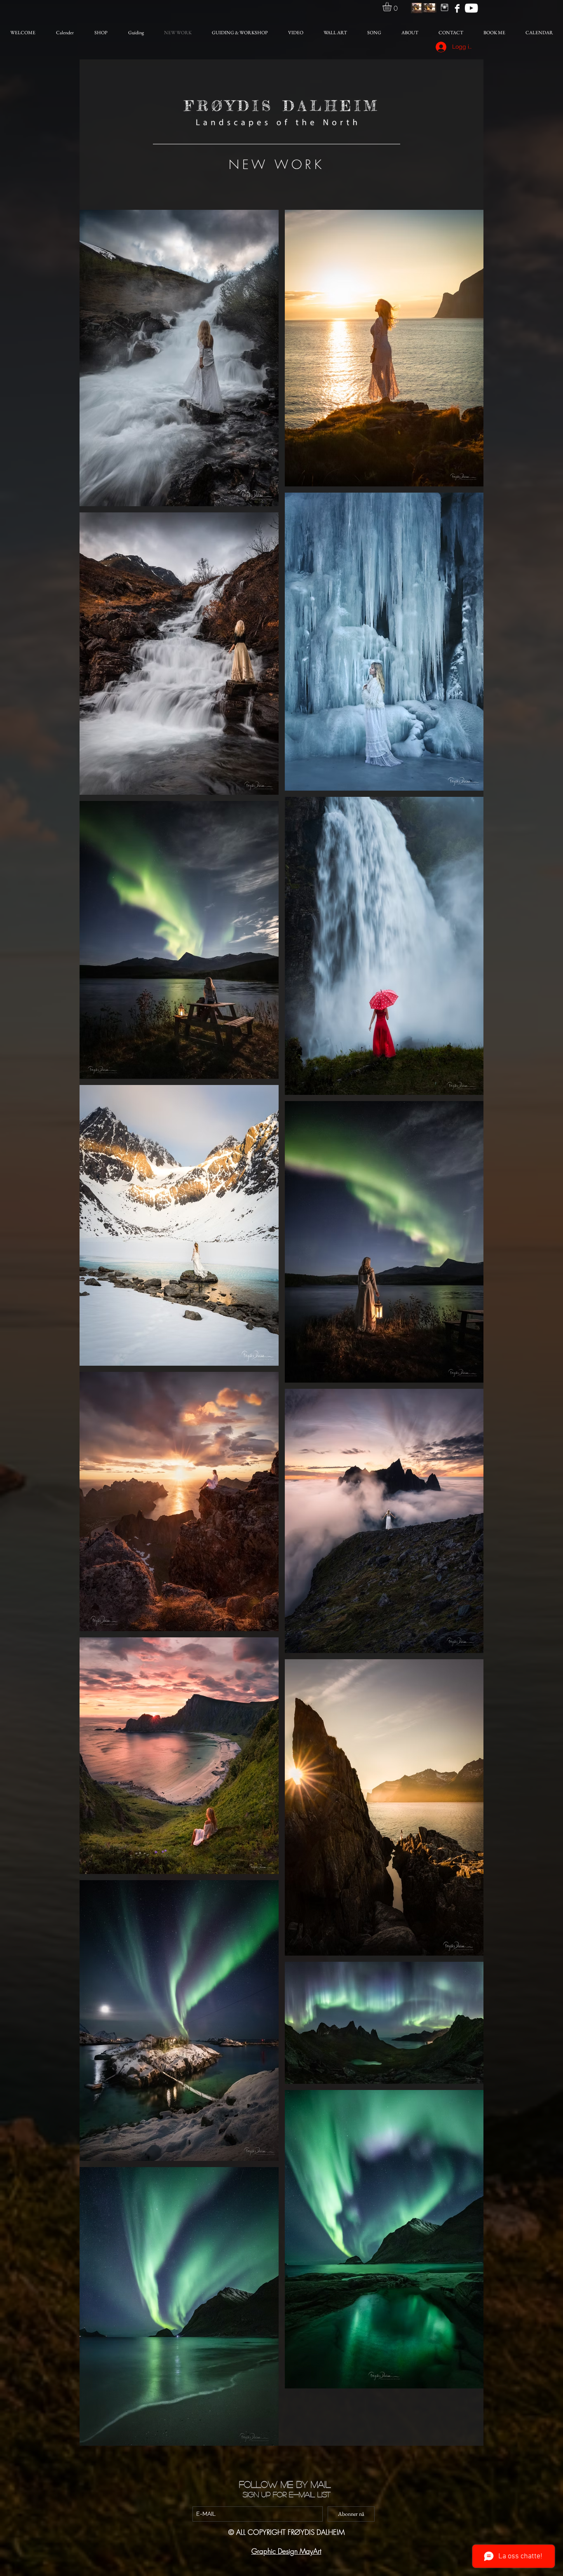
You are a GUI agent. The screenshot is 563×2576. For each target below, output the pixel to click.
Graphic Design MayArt (286, 2551)
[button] (392, 7)
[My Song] (471, 8)
